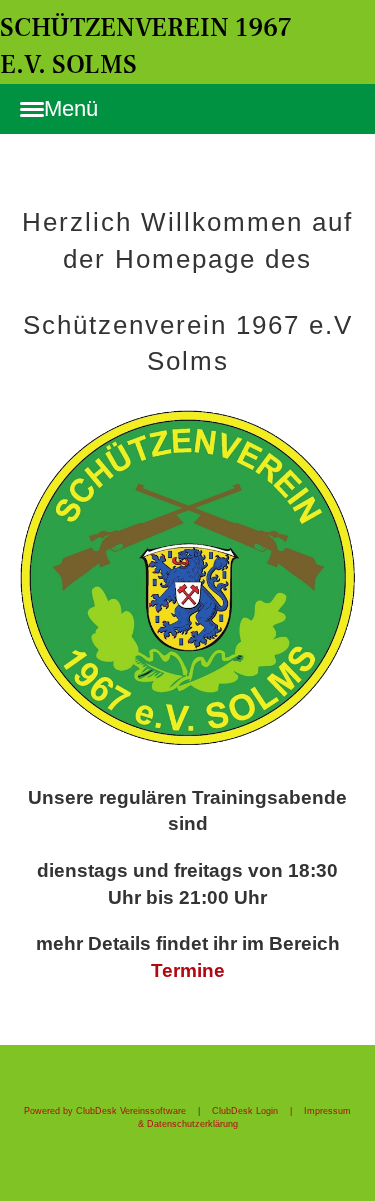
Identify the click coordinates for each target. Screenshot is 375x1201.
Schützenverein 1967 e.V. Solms (146, 46)
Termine (188, 970)
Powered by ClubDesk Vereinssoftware (105, 1111)
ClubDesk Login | (258, 1111)
